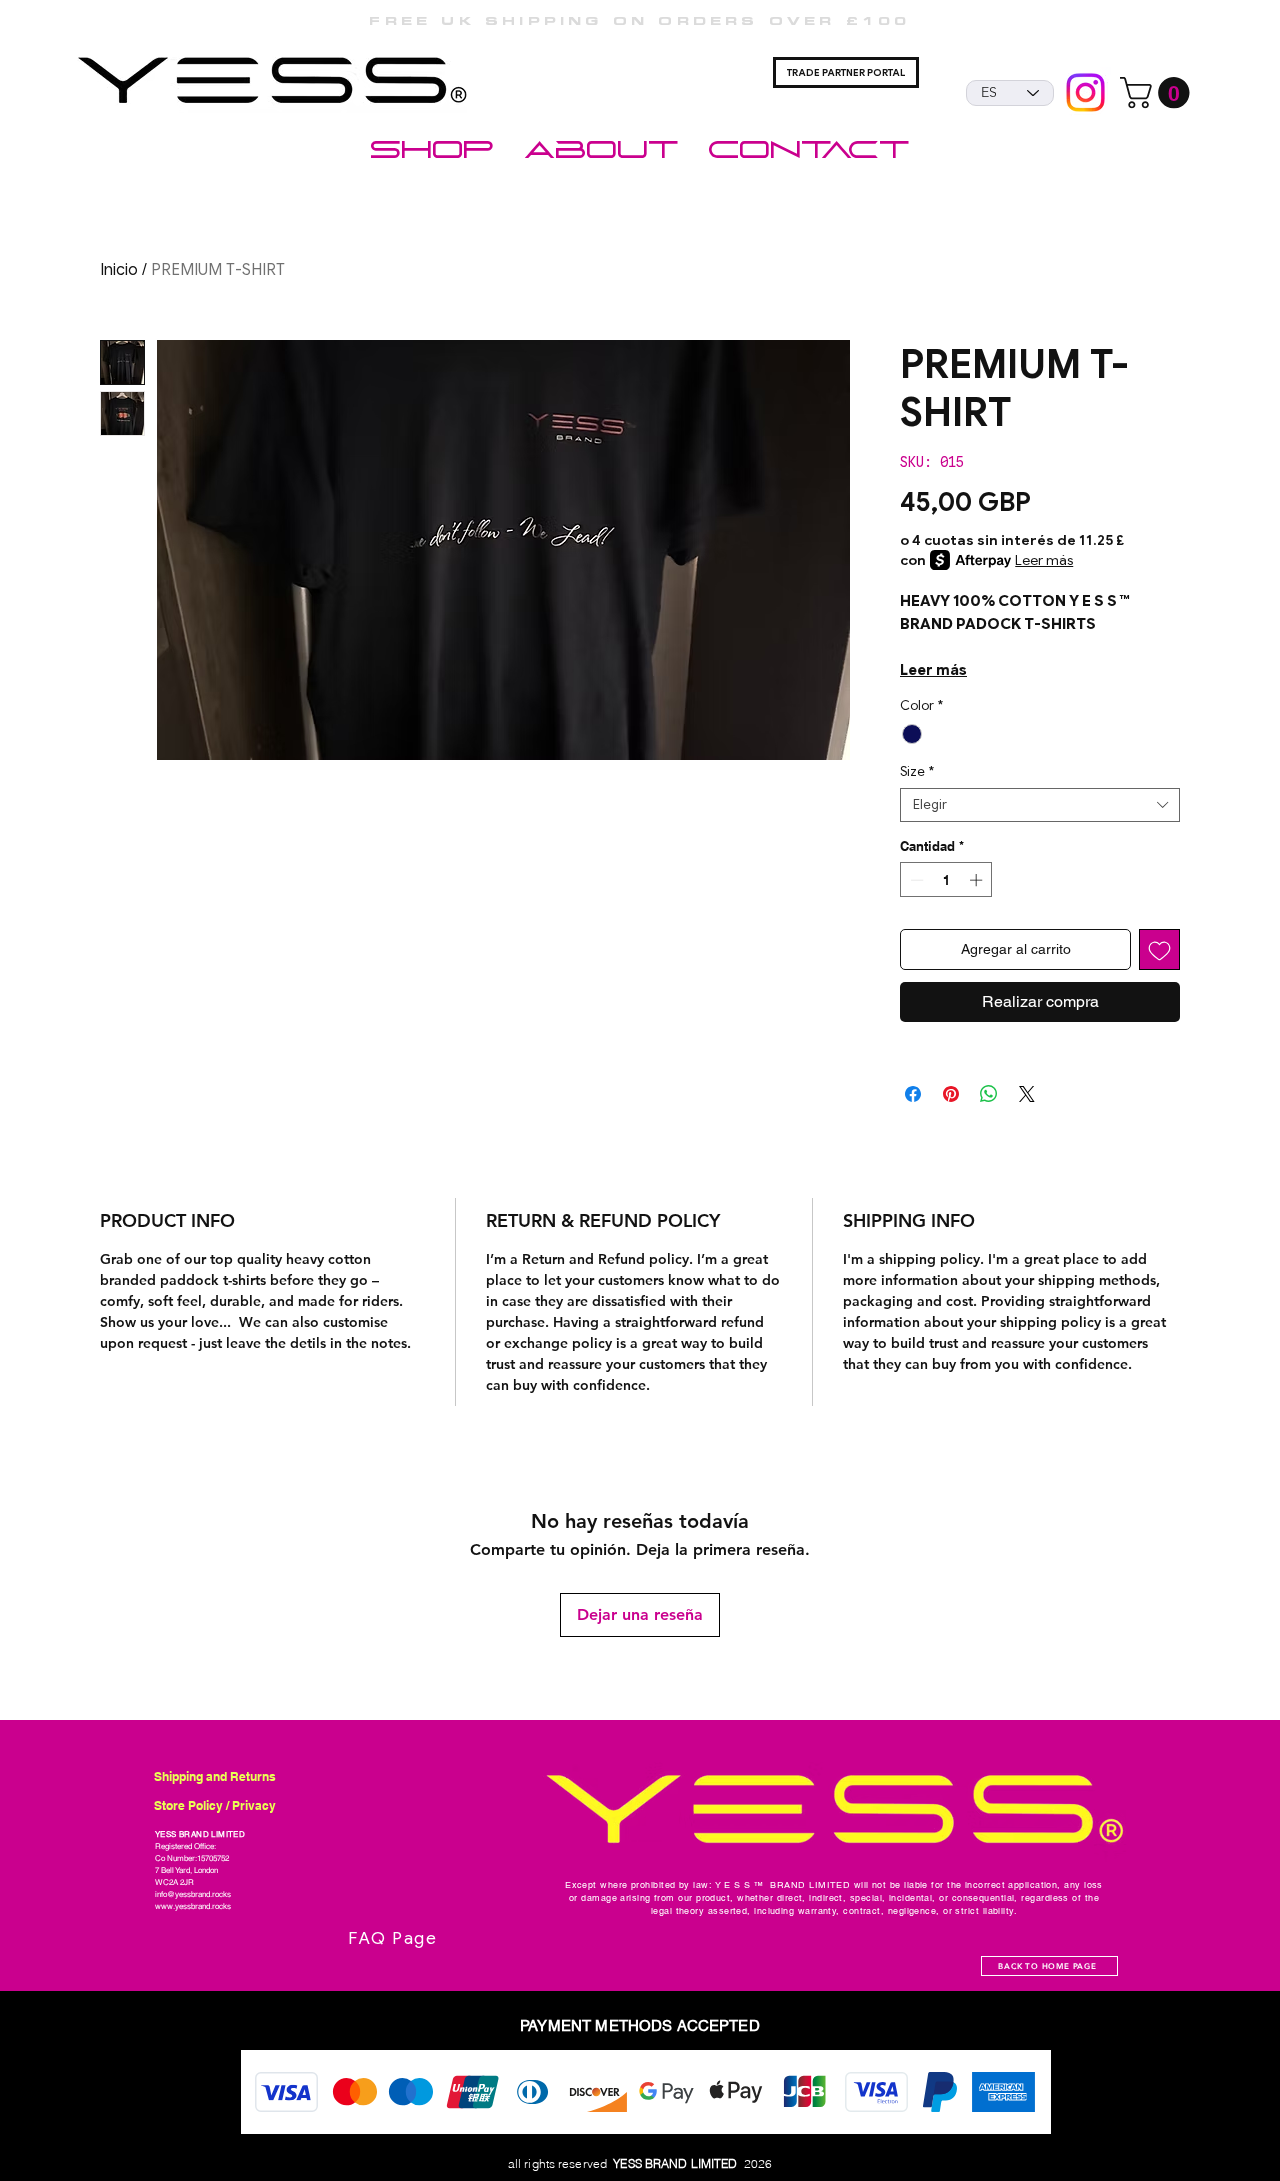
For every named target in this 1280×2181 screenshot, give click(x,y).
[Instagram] (1085, 92)
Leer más (1044, 560)
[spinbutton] (946, 880)
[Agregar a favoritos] (1159, 949)
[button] (1158, 92)
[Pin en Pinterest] (951, 1094)
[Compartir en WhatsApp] (989, 1094)
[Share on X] (1027, 1094)
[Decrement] (915, 880)
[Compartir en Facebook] (913, 1094)
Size (917, 772)
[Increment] (978, 880)
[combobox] (1040, 805)
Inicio (119, 270)
